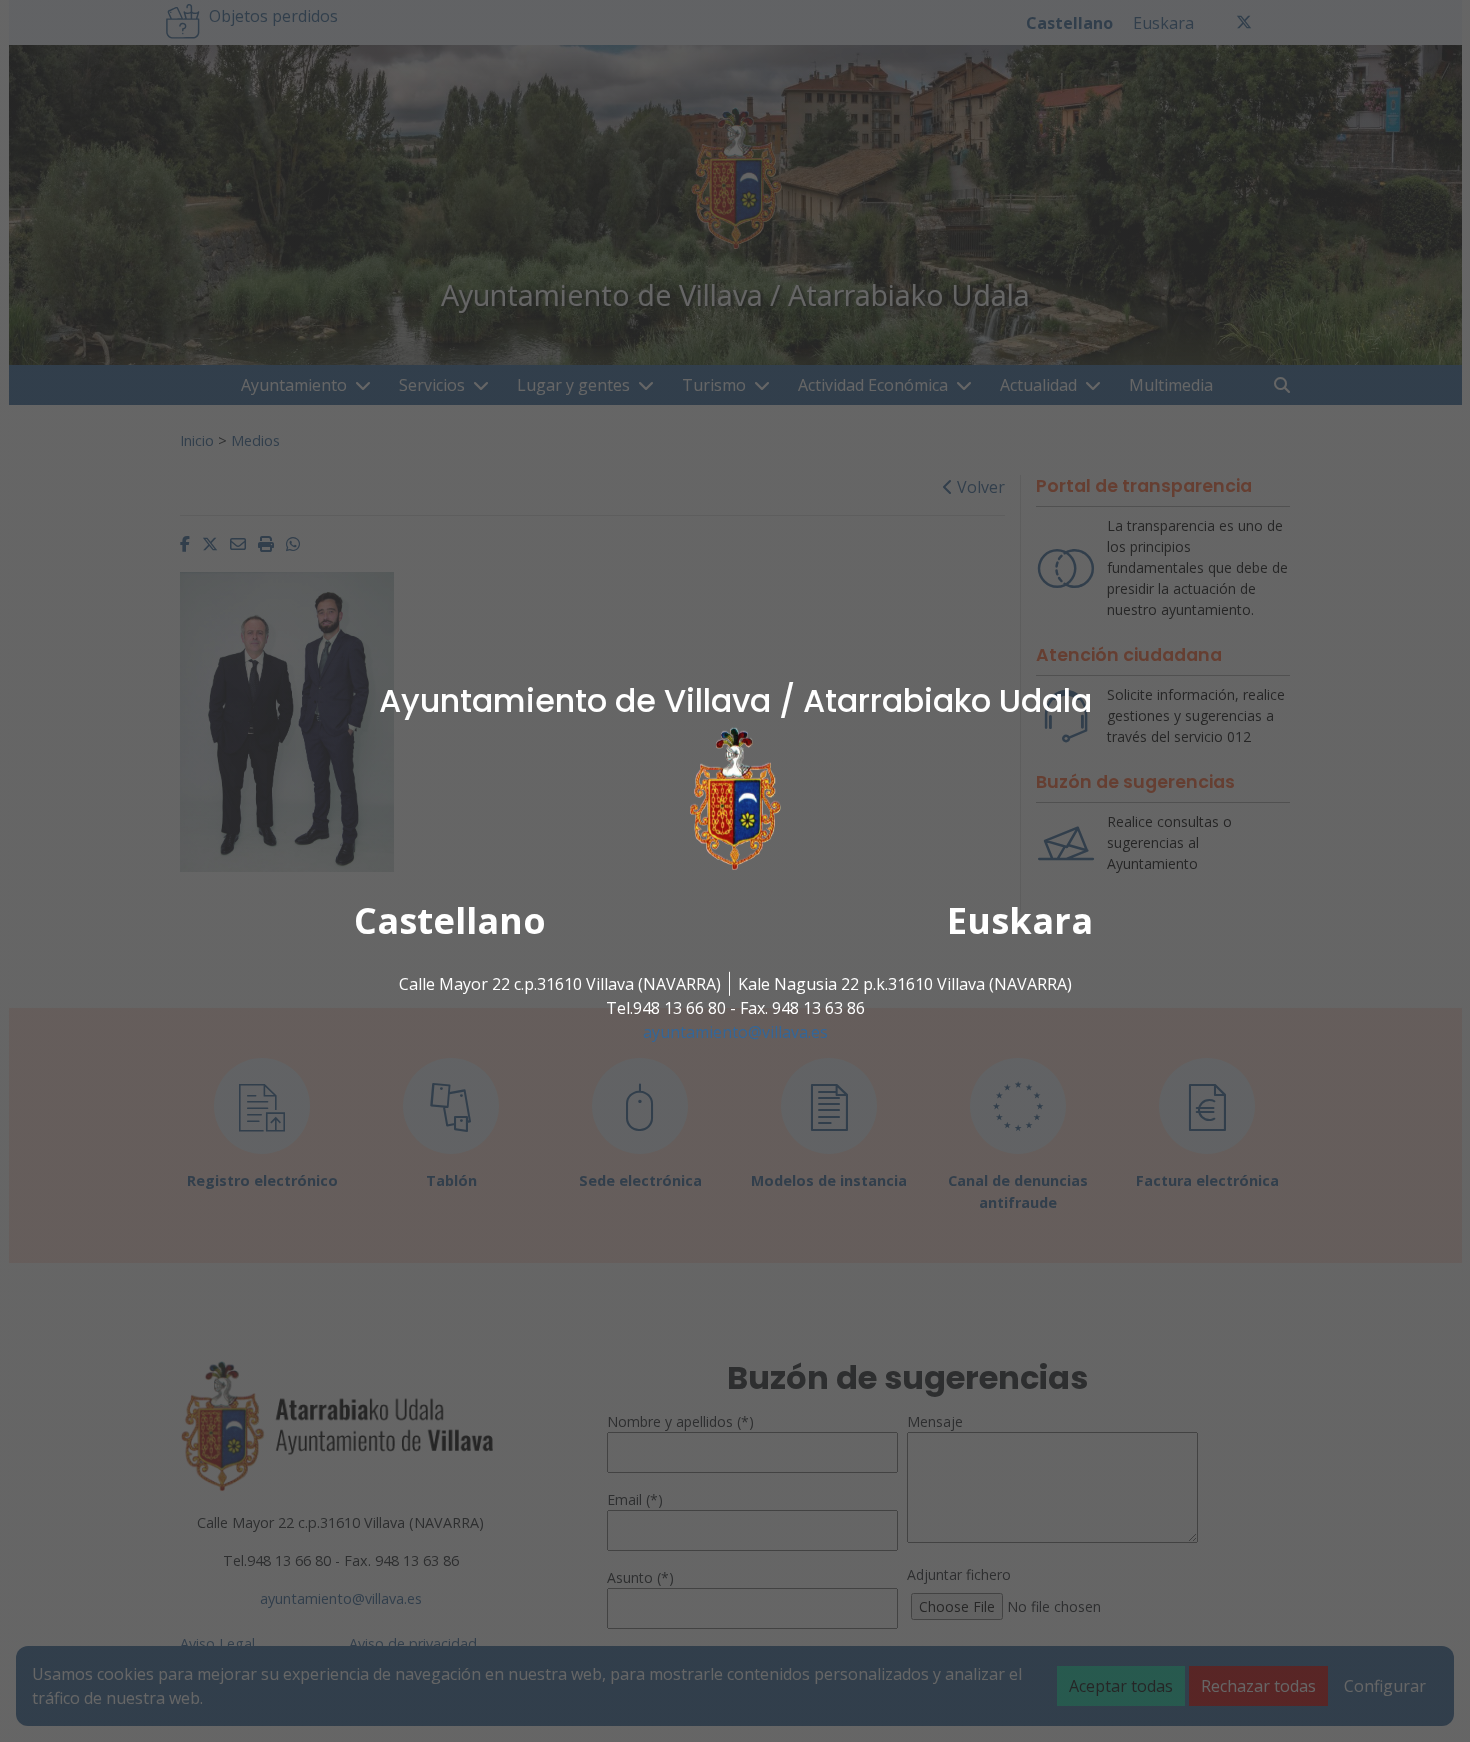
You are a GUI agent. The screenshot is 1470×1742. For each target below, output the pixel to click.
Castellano (450, 920)
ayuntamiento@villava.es (735, 1032)
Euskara (1020, 920)
